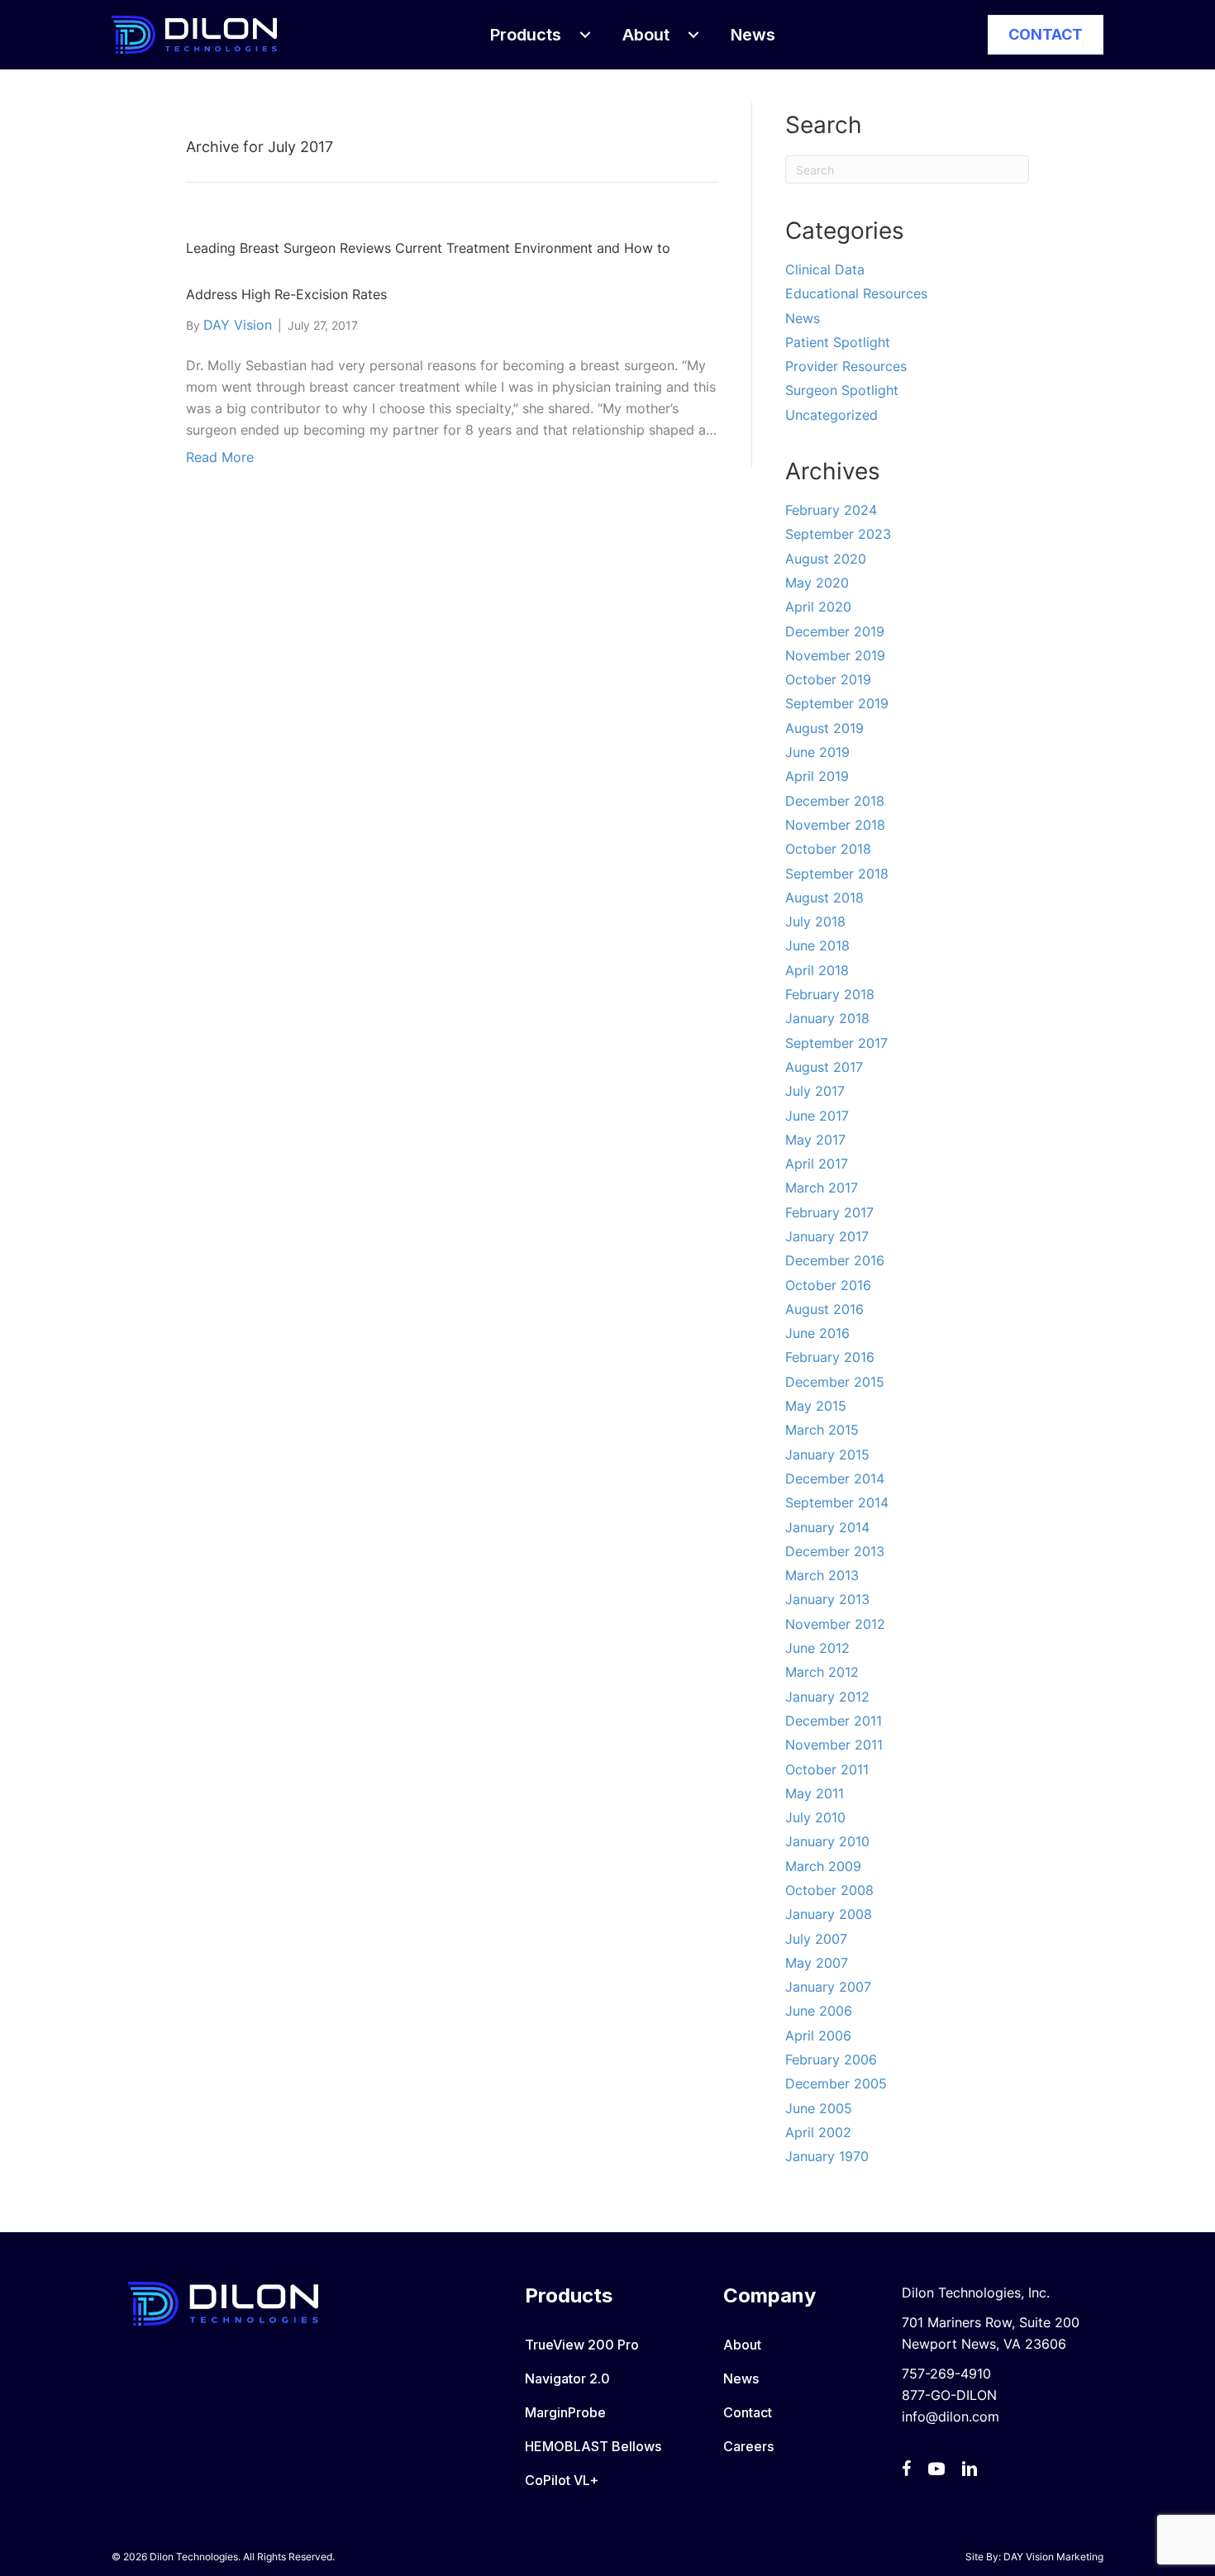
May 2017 (815, 1140)
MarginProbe (565, 2412)
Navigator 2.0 (567, 2378)
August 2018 (824, 898)
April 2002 (818, 2132)
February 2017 (829, 1212)
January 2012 (827, 1697)
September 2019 (837, 703)
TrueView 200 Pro (582, 2345)
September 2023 (838, 534)
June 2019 (817, 752)
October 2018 (828, 849)
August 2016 (824, 1309)
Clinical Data (825, 269)
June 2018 (817, 945)
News (803, 318)
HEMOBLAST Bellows (593, 2446)
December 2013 (835, 1551)
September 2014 (837, 1502)
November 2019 (835, 655)
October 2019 (828, 679)
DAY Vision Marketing (1053, 2557)
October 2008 (829, 1890)
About (742, 2345)
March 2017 (822, 1188)
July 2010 (815, 1817)
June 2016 (817, 1333)
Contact (748, 2412)
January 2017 (827, 1236)
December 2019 (835, 631)
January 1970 (827, 2156)
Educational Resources (856, 293)
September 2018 (837, 874)
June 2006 (819, 2011)
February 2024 (831, 510)
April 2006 (818, 2036)
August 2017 (824, 1067)
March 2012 (822, 1672)
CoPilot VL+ (562, 2480)
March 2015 (822, 1430)
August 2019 (824, 728)
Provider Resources (846, 366)
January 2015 (827, 1455)
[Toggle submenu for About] (693, 35)
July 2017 (815, 1091)
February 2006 (831, 2059)
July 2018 (815, 921)
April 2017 (817, 1164)
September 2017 (836, 1043)
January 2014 (827, 1527)
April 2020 (818, 607)
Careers (748, 2446)
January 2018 (827, 1018)
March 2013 (822, 1575)
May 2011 (815, 1793)
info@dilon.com (951, 2416)
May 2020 (817, 583)
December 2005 (836, 2083)
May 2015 (816, 1406)
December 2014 (835, 1478)
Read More (220, 457)
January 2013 (827, 1599)
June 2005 (819, 2108)
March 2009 (823, 1866)
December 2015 (835, 1382)
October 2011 (827, 1769)
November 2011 (834, 1745)
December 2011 (834, 1721)
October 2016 (828, 1285)
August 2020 (826, 559)
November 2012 (835, 1624)
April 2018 (817, 970)
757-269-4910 (946, 2374)
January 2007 (828, 1987)
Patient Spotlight (838, 342)
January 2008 (829, 1914)
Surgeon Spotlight (842, 390)
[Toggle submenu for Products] (585, 35)
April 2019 (817, 776)
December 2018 (835, 801)
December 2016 (835, 1260)
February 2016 (830, 1357)
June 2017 (817, 1116)
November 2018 (835, 825)
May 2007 (817, 1963)
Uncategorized (831, 415)
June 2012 (817, 1648)
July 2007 (816, 1939)
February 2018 (830, 994)
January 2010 (827, 1841)
